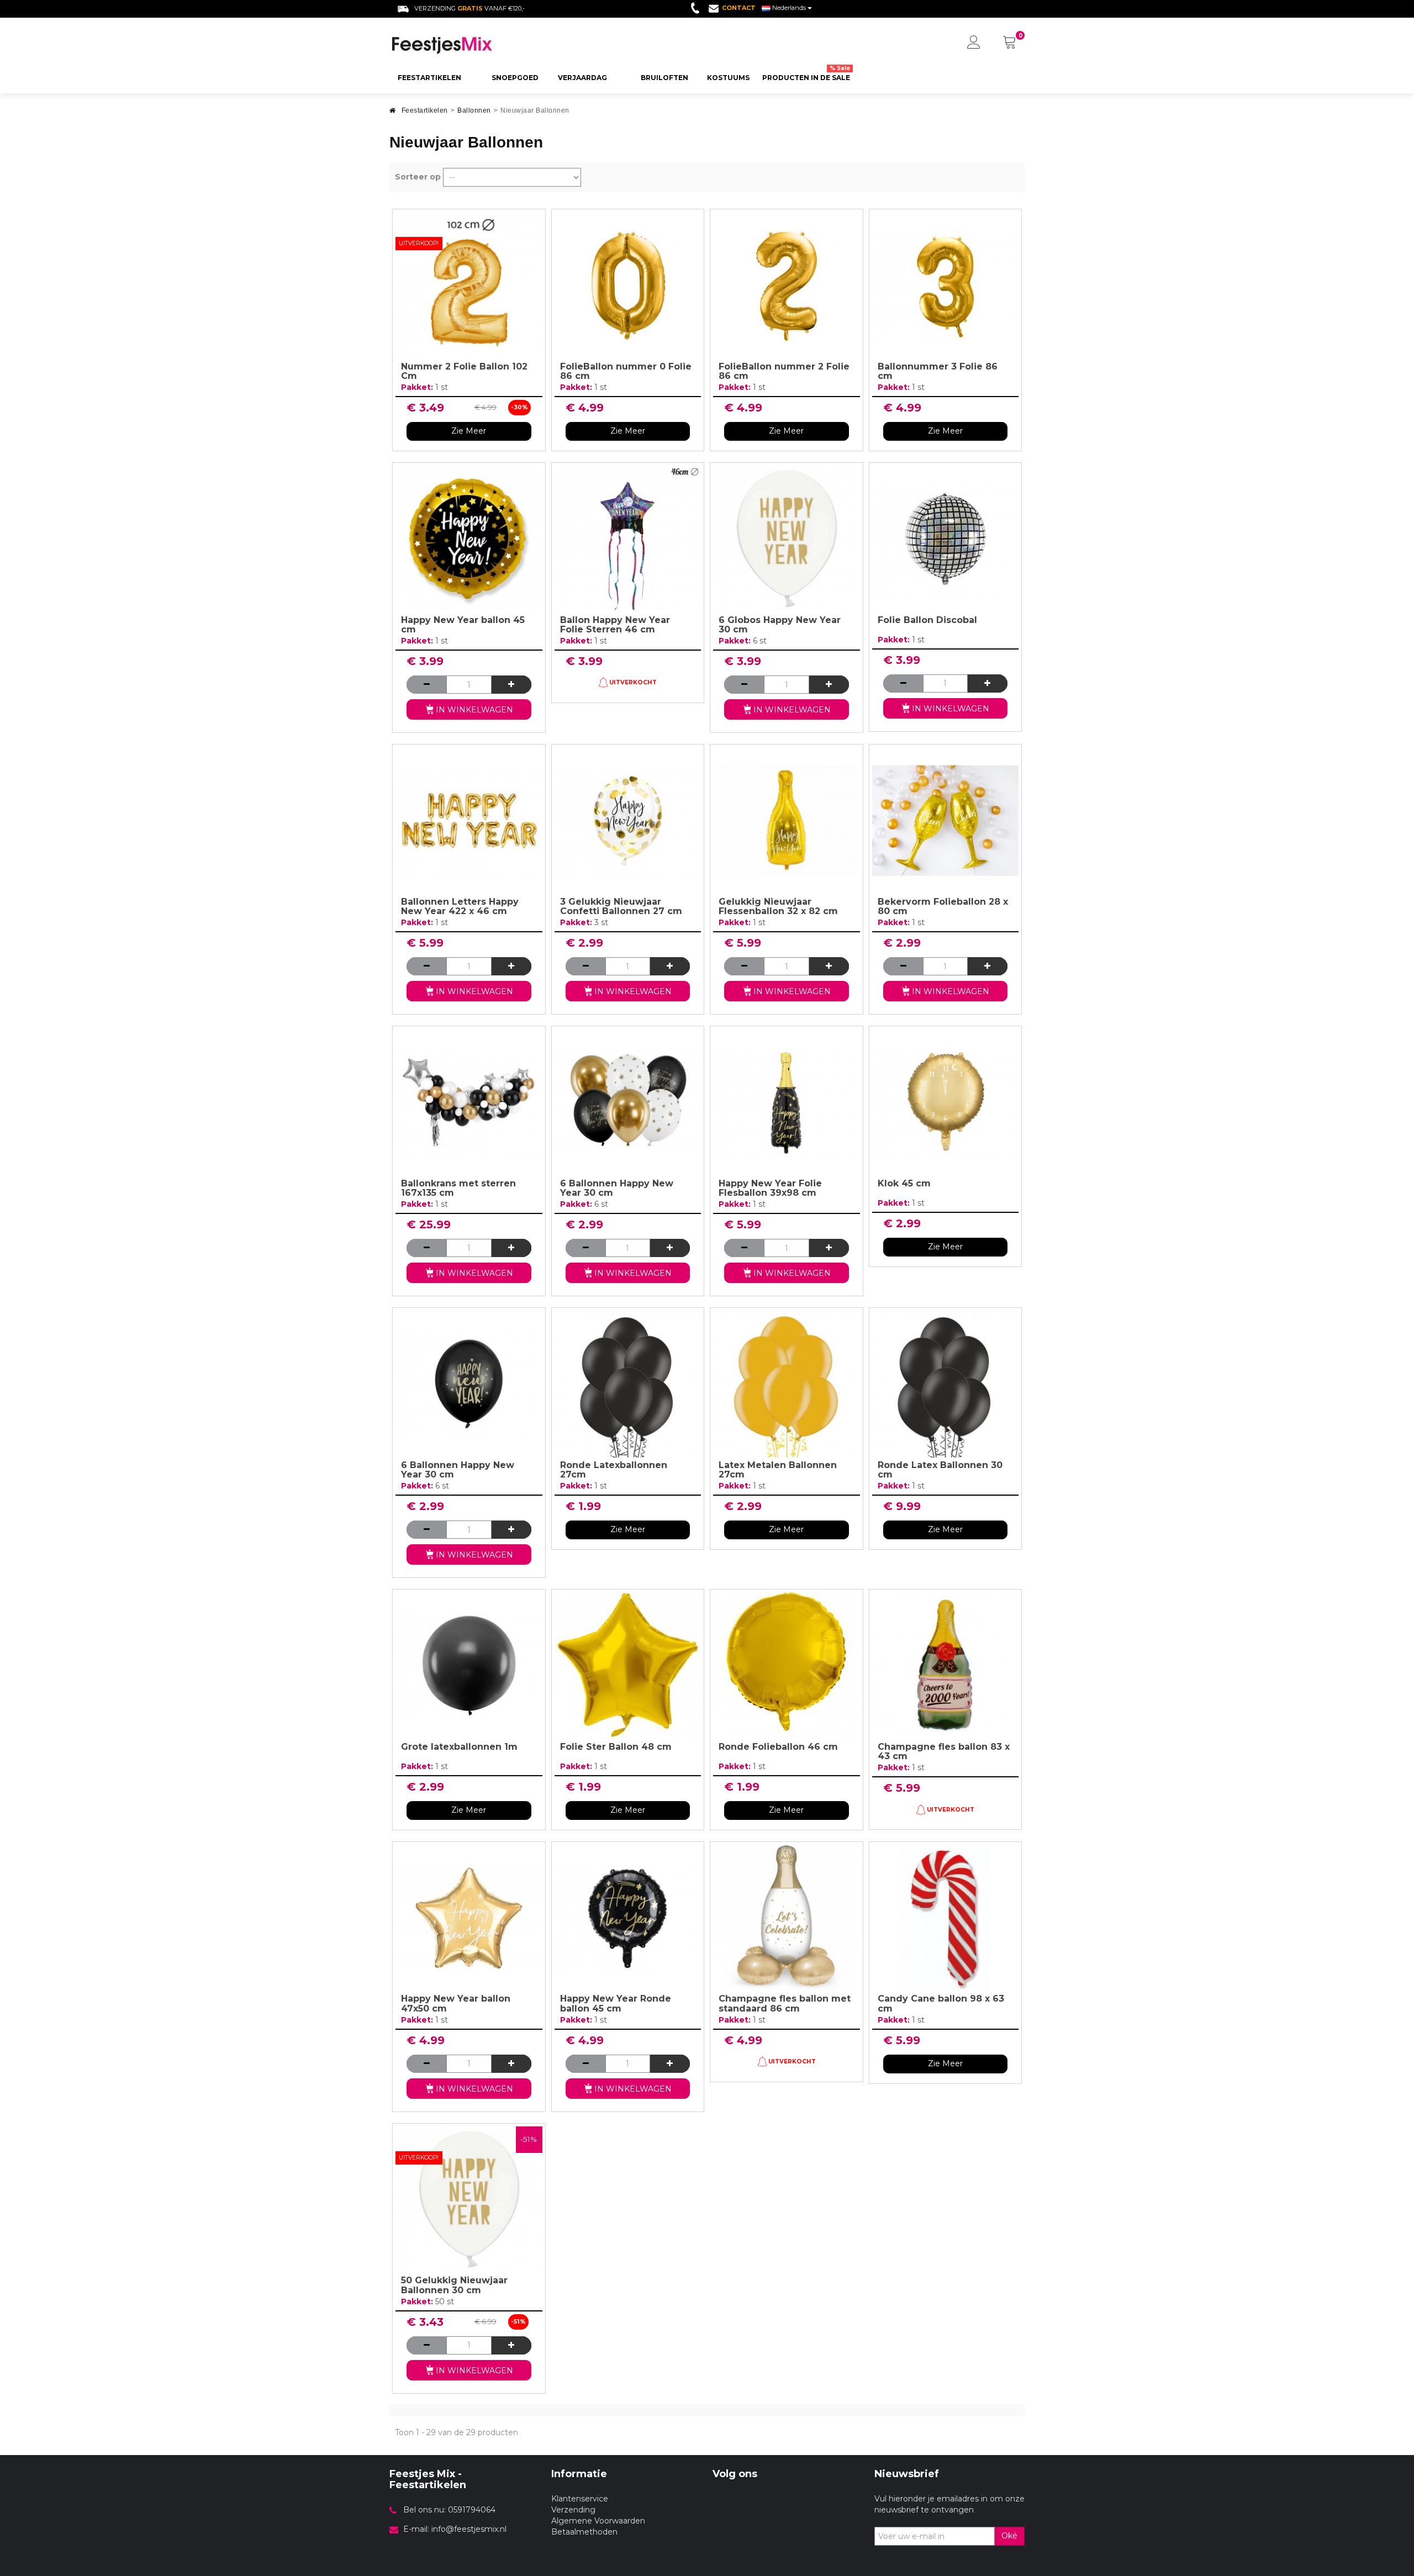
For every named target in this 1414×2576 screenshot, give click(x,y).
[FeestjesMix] (465, 45)
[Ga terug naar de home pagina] (393, 114)
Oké (1009, 2536)
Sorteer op (418, 177)
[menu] (974, 43)
